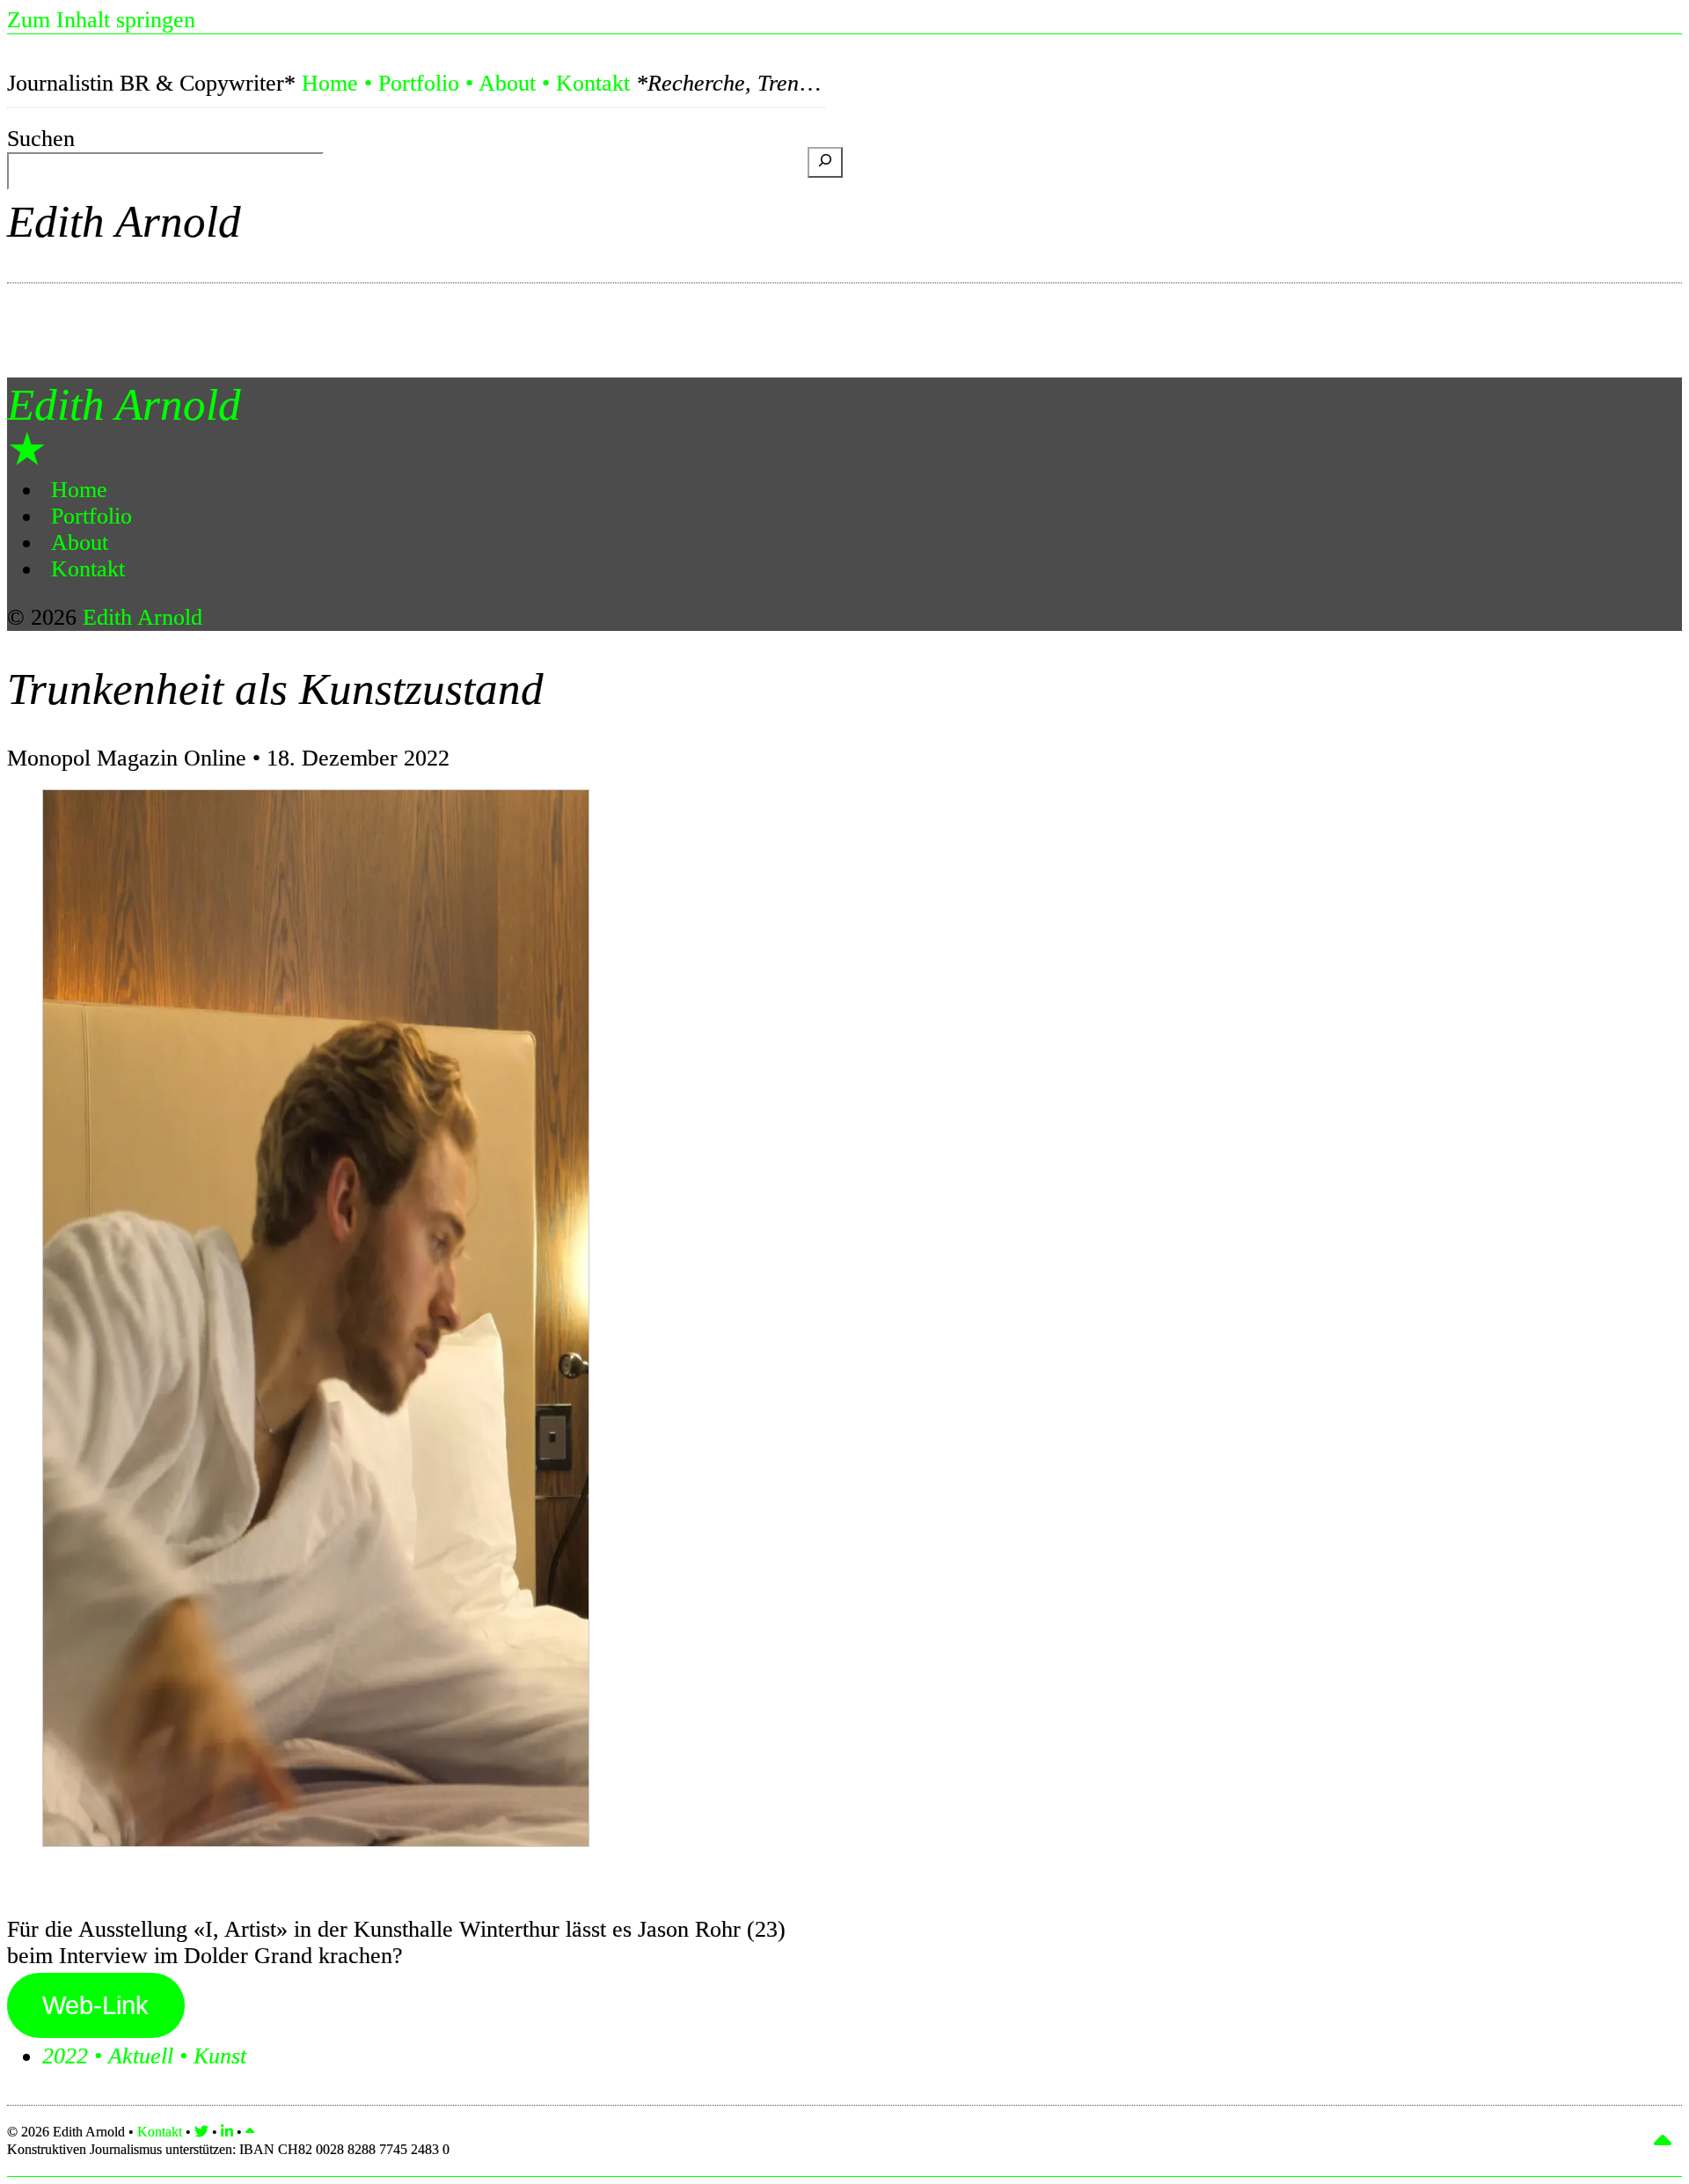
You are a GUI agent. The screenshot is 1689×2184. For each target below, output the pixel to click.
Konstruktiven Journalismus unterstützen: (228, 2149)
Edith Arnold (124, 221)
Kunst (220, 2056)
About (507, 83)
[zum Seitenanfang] (250, 2132)
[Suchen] (825, 162)
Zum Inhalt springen (101, 20)
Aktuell (141, 2056)
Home (330, 83)
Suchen (41, 139)
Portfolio (419, 83)
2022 (65, 2056)
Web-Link (95, 2005)
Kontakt (593, 83)
